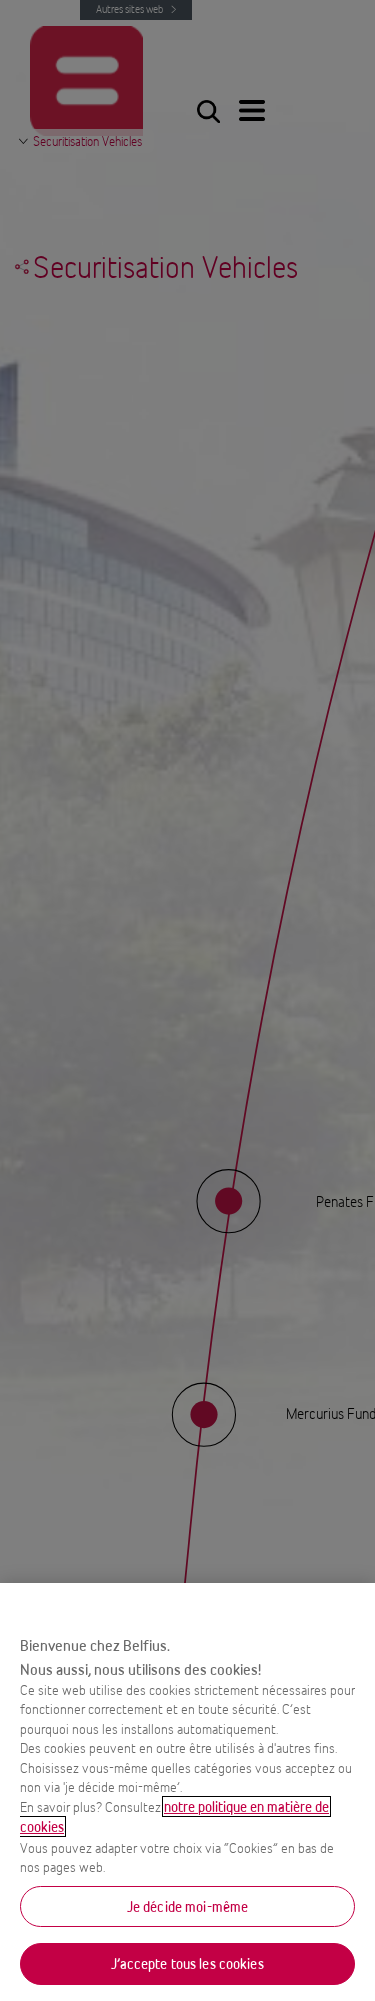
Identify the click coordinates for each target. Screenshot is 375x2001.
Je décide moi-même (187, 1906)
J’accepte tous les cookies (187, 1963)
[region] (187, 1792)
